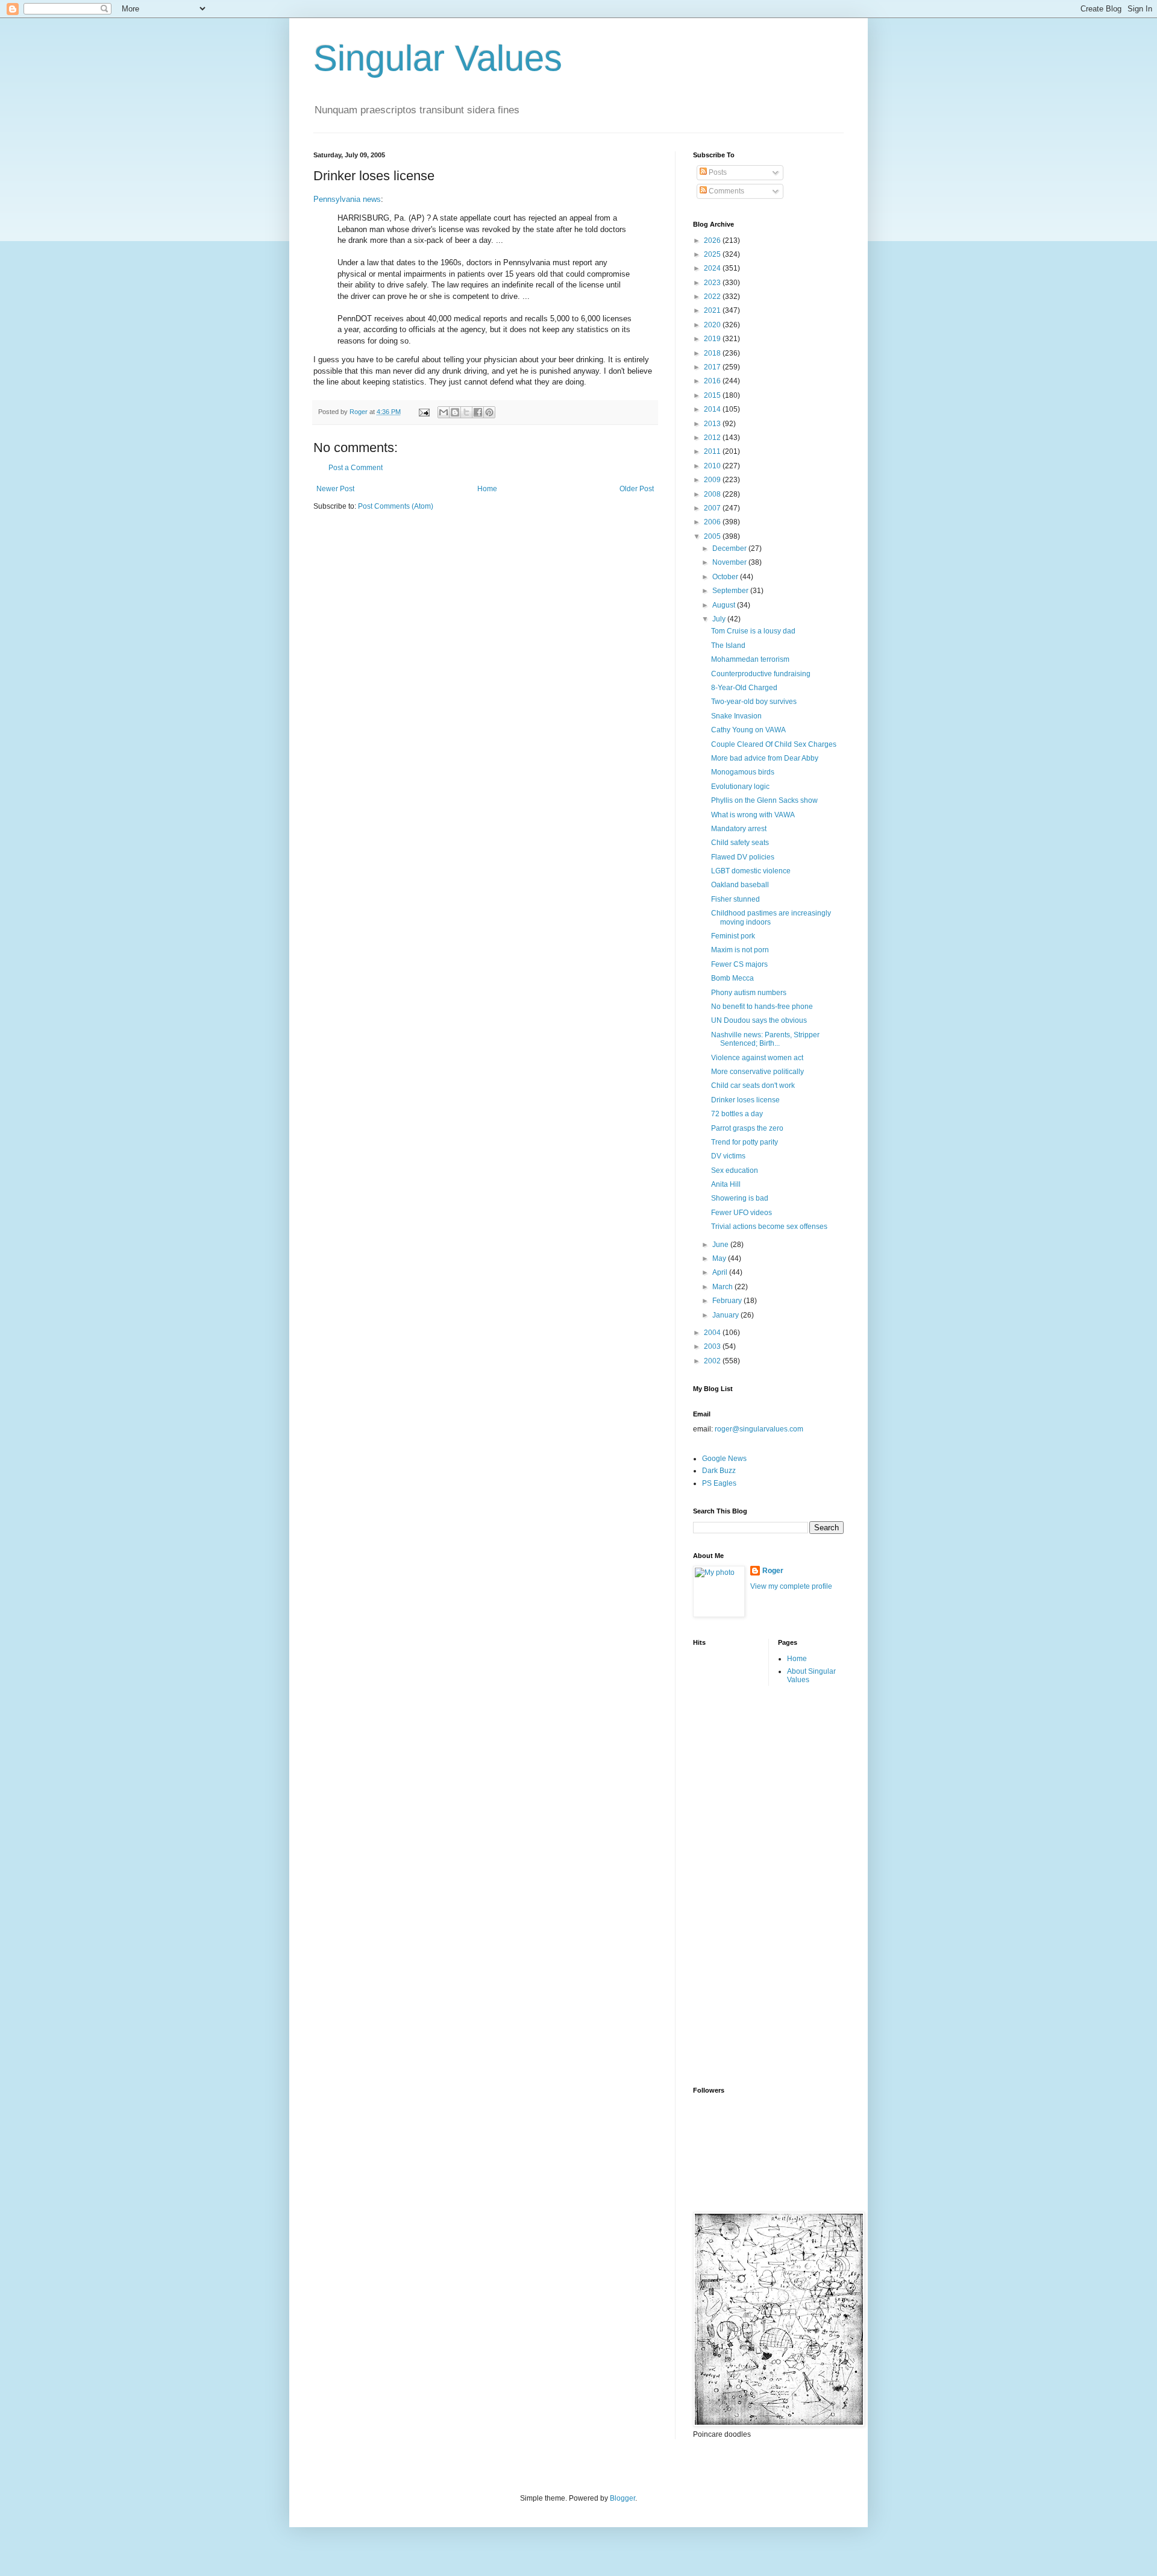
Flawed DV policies (743, 857)
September (731, 591)
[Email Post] (424, 412)
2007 (713, 508)
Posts (717, 172)
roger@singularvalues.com (759, 1429)
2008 (713, 494)
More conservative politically (757, 1072)
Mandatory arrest (739, 829)
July (720, 619)
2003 (713, 1346)
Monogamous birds (743, 772)
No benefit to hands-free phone (762, 1007)
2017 (713, 367)
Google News (724, 1459)
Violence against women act (757, 1058)
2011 (713, 451)
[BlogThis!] (455, 412)
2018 (713, 353)
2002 (713, 1361)
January (726, 1315)
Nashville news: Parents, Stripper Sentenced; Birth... (765, 1039)
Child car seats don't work (753, 1085)
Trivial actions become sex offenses (769, 1227)
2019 (713, 339)
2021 (713, 310)
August (725, 605)
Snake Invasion (736, 716)
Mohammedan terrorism (750, 659)
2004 (713, 1333)
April (721, 1272)
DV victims (728, 1156)
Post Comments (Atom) (396, 506)
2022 (713, 297)
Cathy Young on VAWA (748, 730)
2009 (713, 480)
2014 (713, 409)
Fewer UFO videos (742, 1213)
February (728, 1301)
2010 (713, 466)
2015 (713, 395)
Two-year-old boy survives (754, 702)
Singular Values (438, 58)
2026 (713, 240)
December (730, 548)
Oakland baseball (740, 885)
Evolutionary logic (740, 787)
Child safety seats (740, 843)
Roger (773, 1571)
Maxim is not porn (740, 950)
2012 (713, 438)
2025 (713, 254)
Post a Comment (356, 468)
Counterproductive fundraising (761, 674)
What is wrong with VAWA (753, 815)
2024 (713, 268)
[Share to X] (466, 412)
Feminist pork (733, 936)
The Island (728, 646)
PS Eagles (719, 1483)
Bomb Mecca (732, 978)
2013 (713, 424)
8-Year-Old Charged (744, 688)
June (721, 1245)
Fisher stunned (735, 899)
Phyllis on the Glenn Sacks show (764, 800)
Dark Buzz (719, 1471)
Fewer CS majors (739, 964)
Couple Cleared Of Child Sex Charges (774, 744)
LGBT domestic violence (751, 871)
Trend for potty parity (745, 1142)
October (726, 577)
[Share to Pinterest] (489, 412)
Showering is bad (740, 1198)
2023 (713, 283)
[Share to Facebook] (478, 412)
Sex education (735, 1170)
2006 (713, 522)
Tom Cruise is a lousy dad (753, 631)
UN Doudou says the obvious (759, 1020)
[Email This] (444, 412)
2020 (713, 325)
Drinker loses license (745, 1100)
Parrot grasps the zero (747, 1128)
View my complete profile (791, 1586)
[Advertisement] (741, 1885)
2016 (713, 381)
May (720, 1258)
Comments (726, 191)
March (723, 1287)
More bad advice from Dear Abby (765, 758)
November (730, 562)
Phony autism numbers (749, 993)
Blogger (622, 2498)
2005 (713, 536)
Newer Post (335, 489)
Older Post (637, 489)
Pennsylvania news (347, 199)
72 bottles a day (737, 1114)
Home (487, 489)
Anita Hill (726, 1184)
